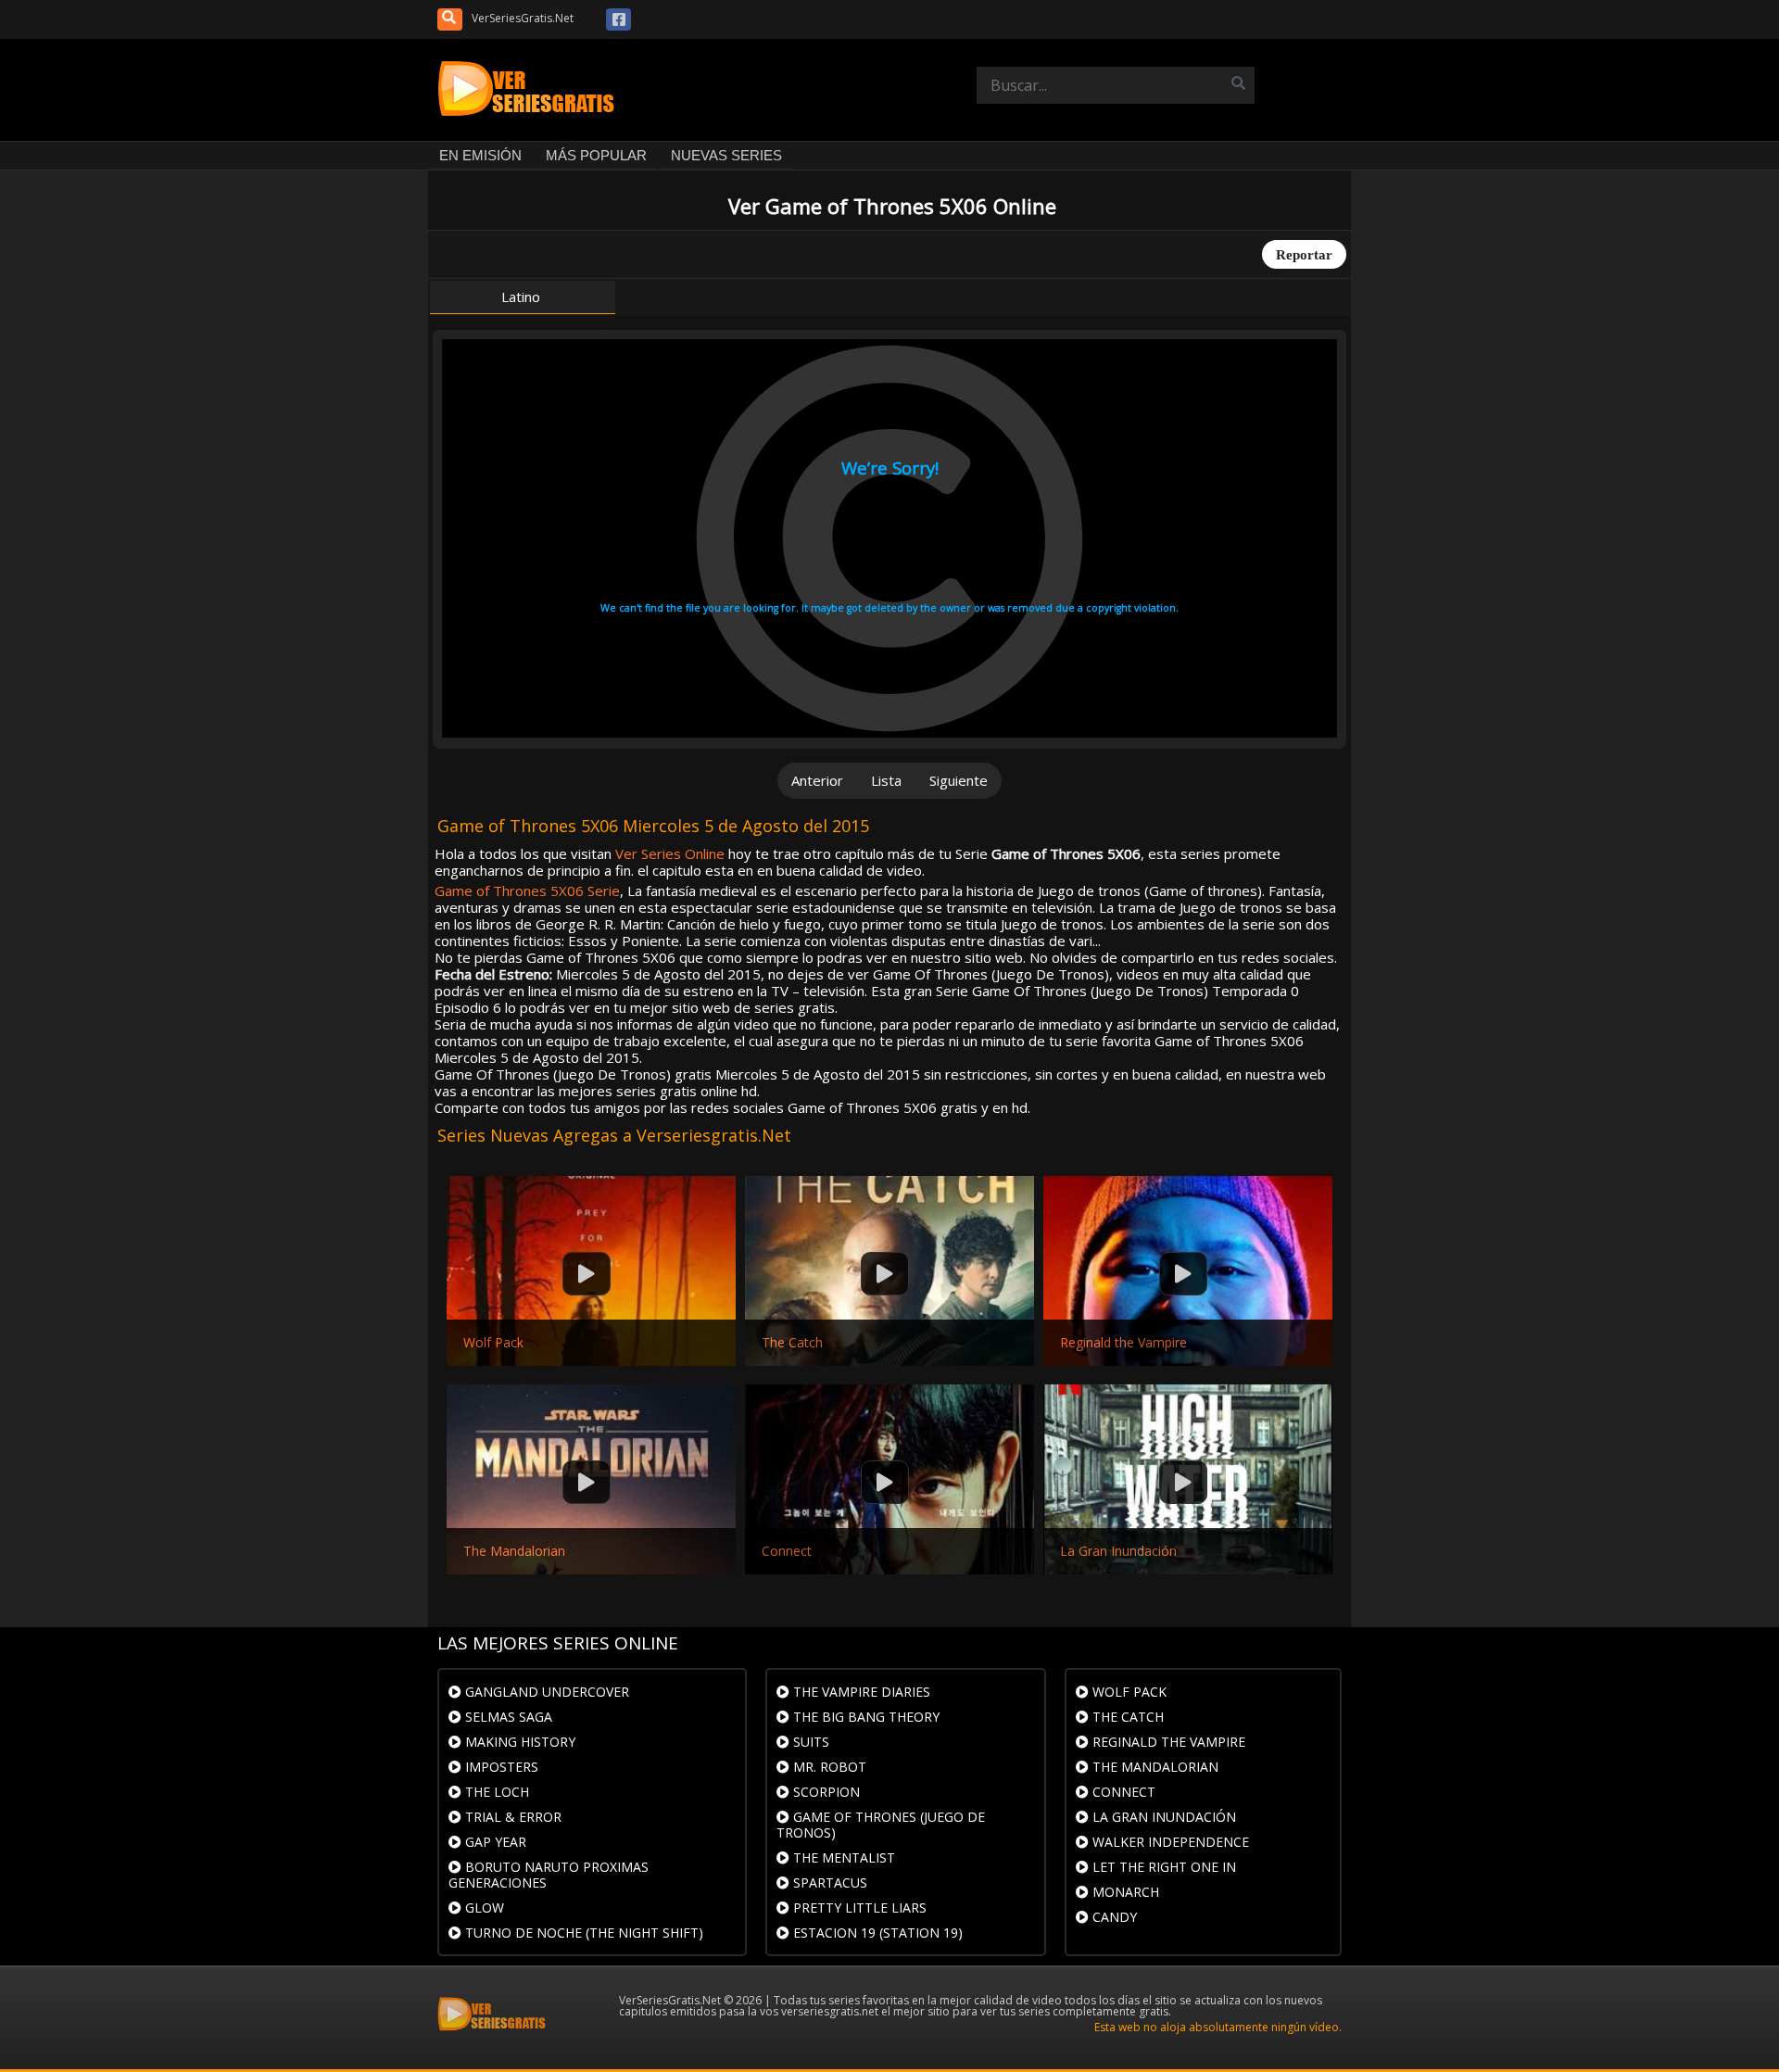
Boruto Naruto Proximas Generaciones (549, 1875)
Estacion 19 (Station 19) (876, 1933)
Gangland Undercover (545, 1692)
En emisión (480, 155)
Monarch (1124, 1892)
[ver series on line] (530, 90)
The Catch (792, 1343)
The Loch (495, 1792)
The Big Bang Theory (864, 1717)
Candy (1113, 1917)
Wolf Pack (493, 1343)
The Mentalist (842, 1857)
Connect (787, 1551)
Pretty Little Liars (858, 1908)
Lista (886, 780)
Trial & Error (511, 1817)
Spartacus (828, 1882)
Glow (483, 1908)
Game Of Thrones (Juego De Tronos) (881, 1825)
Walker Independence (1169, 1842)
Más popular (596, 155)
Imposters (500, 1767)
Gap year (494, 1842)
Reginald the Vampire (1123, 1343)
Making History (518, 1742)
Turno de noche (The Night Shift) (582, 1933)
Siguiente (959, 780)
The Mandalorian (514, 1551)
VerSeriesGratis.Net (523, 18)
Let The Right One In (1162, 1867)
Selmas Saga (507, 1717)
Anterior (817, 780)
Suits (809, 1742)
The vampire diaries (860, 1692)
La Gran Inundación (1118, 1551)
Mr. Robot (828, 1767)
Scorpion (825, 1792)
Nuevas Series (726, 155)
